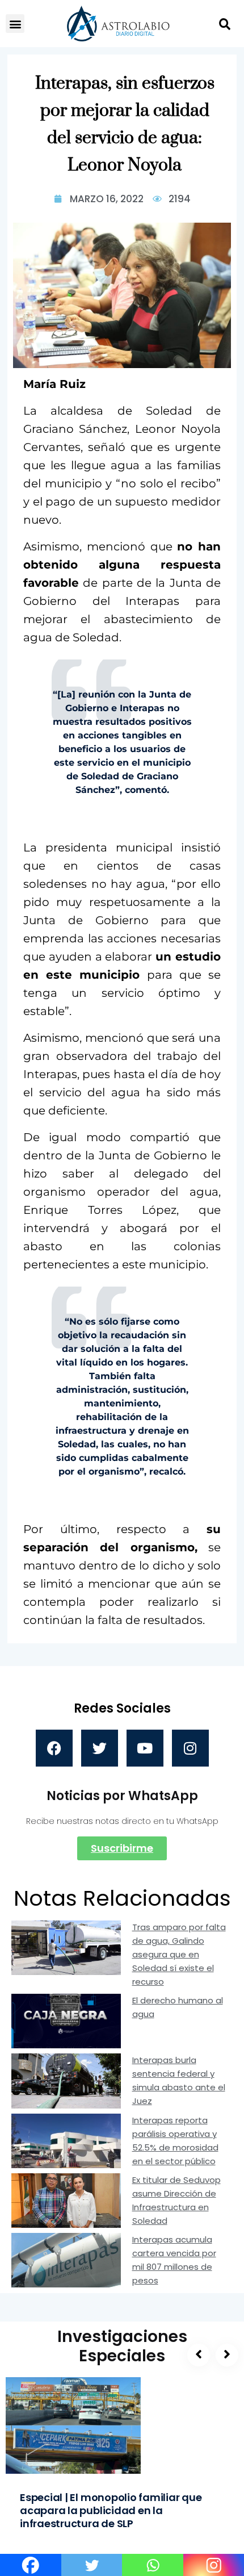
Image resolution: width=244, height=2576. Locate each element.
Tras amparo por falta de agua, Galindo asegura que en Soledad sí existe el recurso (179, 1954)
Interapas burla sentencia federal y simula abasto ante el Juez (179, 2080)
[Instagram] (190, 1748)
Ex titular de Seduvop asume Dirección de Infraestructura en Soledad (176, 2200)
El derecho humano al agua (178, 2007)
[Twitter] (100, 1748)
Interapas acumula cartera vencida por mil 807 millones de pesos (174, 2260)
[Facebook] (54, 1748)
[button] (15, 24)
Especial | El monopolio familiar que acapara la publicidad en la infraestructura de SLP (111, 2510)
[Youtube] (145, 1748)
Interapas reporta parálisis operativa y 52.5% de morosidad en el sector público (175, 2141)
